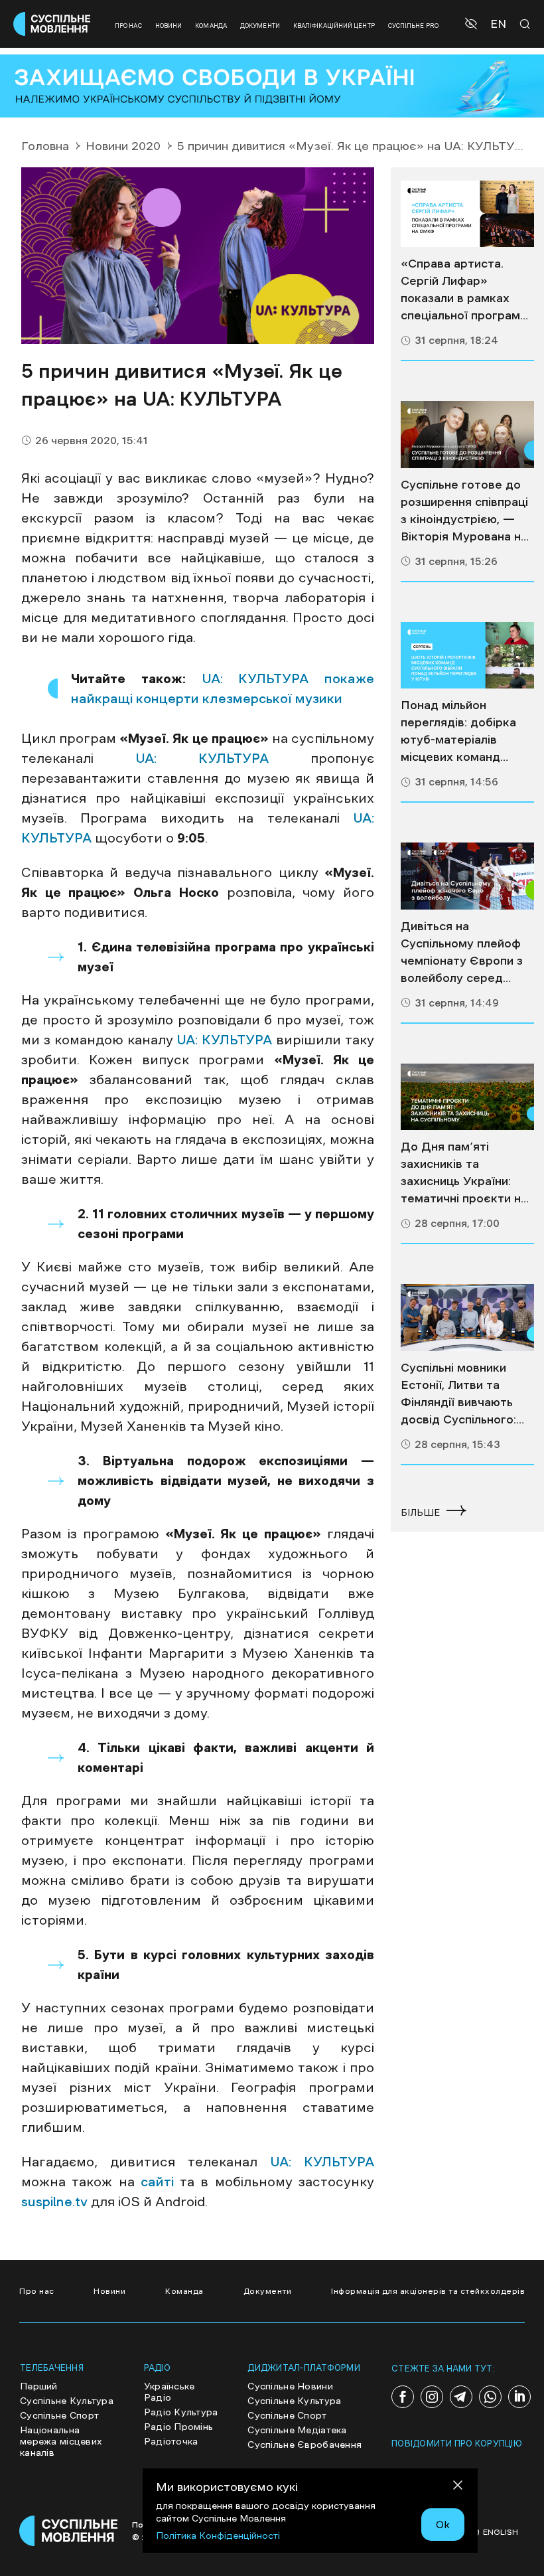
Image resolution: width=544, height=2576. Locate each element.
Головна (45, 146)
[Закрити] (458, 2487)
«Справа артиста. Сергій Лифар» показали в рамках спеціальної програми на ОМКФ (464, 291)
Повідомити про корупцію (457, 2444)
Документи (260, 26)
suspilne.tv (54, 2202)
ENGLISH (501, 2532)
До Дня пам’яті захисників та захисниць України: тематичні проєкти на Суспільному (464, 1174)
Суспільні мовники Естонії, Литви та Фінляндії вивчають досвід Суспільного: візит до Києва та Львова (458, 1395)
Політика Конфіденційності (218, 2536)
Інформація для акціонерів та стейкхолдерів (428, 2291)
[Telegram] (461, 2397)
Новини (169, 26)
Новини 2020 (123, 146)
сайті (157, 2182)
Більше (420, 1512)
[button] (473, 24)
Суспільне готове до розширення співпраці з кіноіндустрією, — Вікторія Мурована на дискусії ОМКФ (464, 512)
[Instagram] (432, 2397)
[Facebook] (403, 2397)
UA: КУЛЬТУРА (202, 758)
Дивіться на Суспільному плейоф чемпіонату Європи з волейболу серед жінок (462, 953)
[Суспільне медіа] (467, 214)
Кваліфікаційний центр (334, 26)
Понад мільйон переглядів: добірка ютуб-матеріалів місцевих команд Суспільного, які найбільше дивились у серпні (464, 732)
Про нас (128, 26)
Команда (211, 26)
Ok (443, 2524)
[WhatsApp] (490, 2397)
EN (498, 24)
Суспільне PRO (413, 26)
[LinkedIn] (519, 2397)
